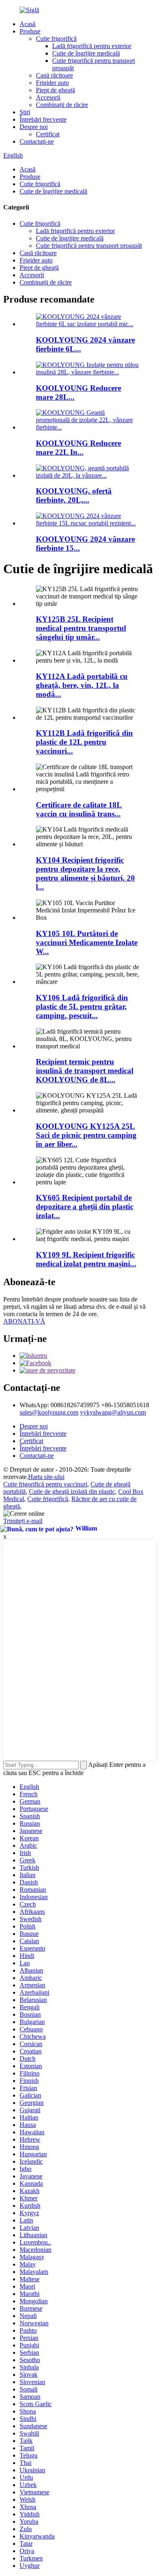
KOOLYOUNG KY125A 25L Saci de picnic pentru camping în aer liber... (86, 1135)
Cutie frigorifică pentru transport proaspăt (89, 246)
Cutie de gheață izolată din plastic (72, 1492)
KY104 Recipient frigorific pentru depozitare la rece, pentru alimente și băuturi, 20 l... (85, 873)
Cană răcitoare (54, 75)
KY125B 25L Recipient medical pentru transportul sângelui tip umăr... (81, 628)
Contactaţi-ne (37, 141)
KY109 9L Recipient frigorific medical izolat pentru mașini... (86, 1259)
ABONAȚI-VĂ (24, 1321)
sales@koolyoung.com (49, 1412)
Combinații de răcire (62, 105)
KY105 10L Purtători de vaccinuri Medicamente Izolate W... (87, 942)
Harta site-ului (46, 1477)
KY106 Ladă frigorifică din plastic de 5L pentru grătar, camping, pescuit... (82, 1007)
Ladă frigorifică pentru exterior (92, 46)
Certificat (48, 134)
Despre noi (34, 127)
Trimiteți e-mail (23, 1521)
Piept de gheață (55, 90)
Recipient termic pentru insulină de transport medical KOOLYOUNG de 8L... (85, 1071)
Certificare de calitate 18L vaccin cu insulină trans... (79, 809)
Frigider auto (52, 83)
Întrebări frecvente (43, 119)
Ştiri (25, 112)
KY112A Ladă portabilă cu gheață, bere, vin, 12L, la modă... (82, 685)
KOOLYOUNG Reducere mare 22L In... (78, 448)
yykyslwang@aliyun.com (113, 1412)
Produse (30, 31)
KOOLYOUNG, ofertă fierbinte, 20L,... (74, 495)
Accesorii (48, 97)
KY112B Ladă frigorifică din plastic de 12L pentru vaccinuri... (84, 742)
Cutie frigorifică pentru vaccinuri (45, 1484)
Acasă (28, 24)
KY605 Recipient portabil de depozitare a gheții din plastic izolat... (85, 1207)
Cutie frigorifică (56, 39)
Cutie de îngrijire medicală (86, 53)
